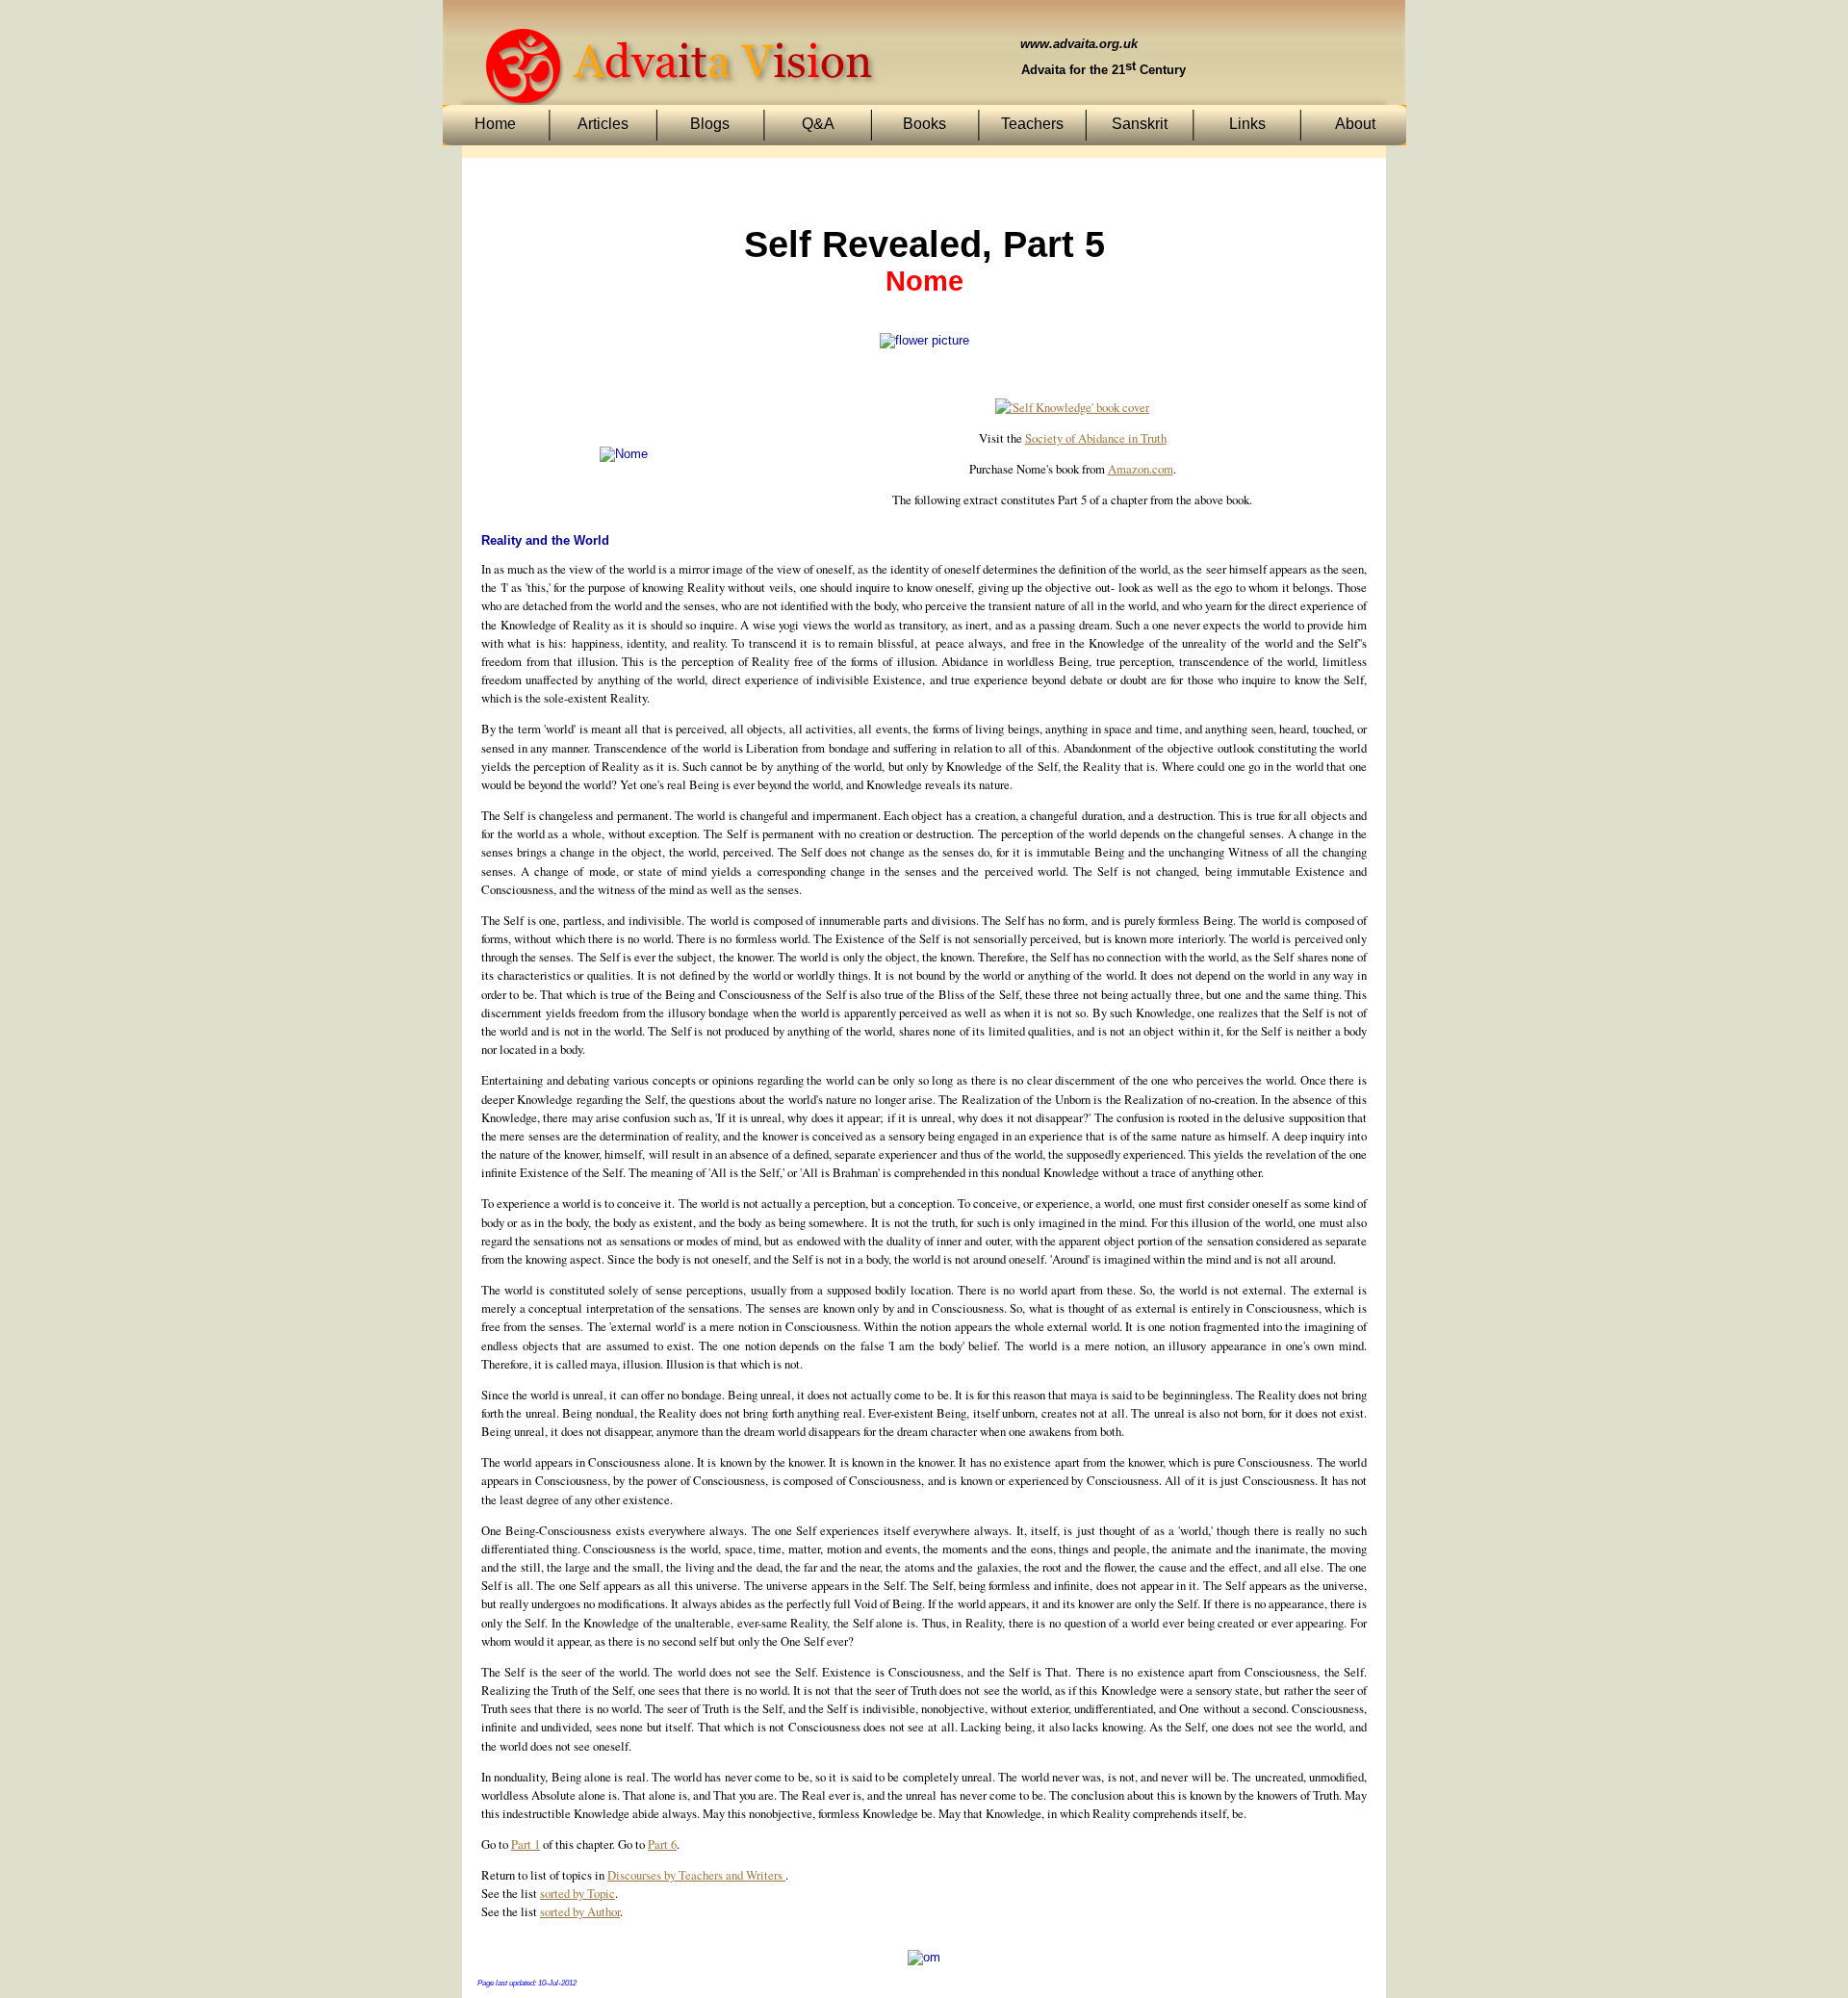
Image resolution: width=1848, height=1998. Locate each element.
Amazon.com (1141, 469)
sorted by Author (580, 1911)
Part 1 (526, 1844)
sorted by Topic (577, 1893)
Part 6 (662, 1844)
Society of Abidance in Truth (1096, 438)
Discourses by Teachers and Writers (696, 1875)
